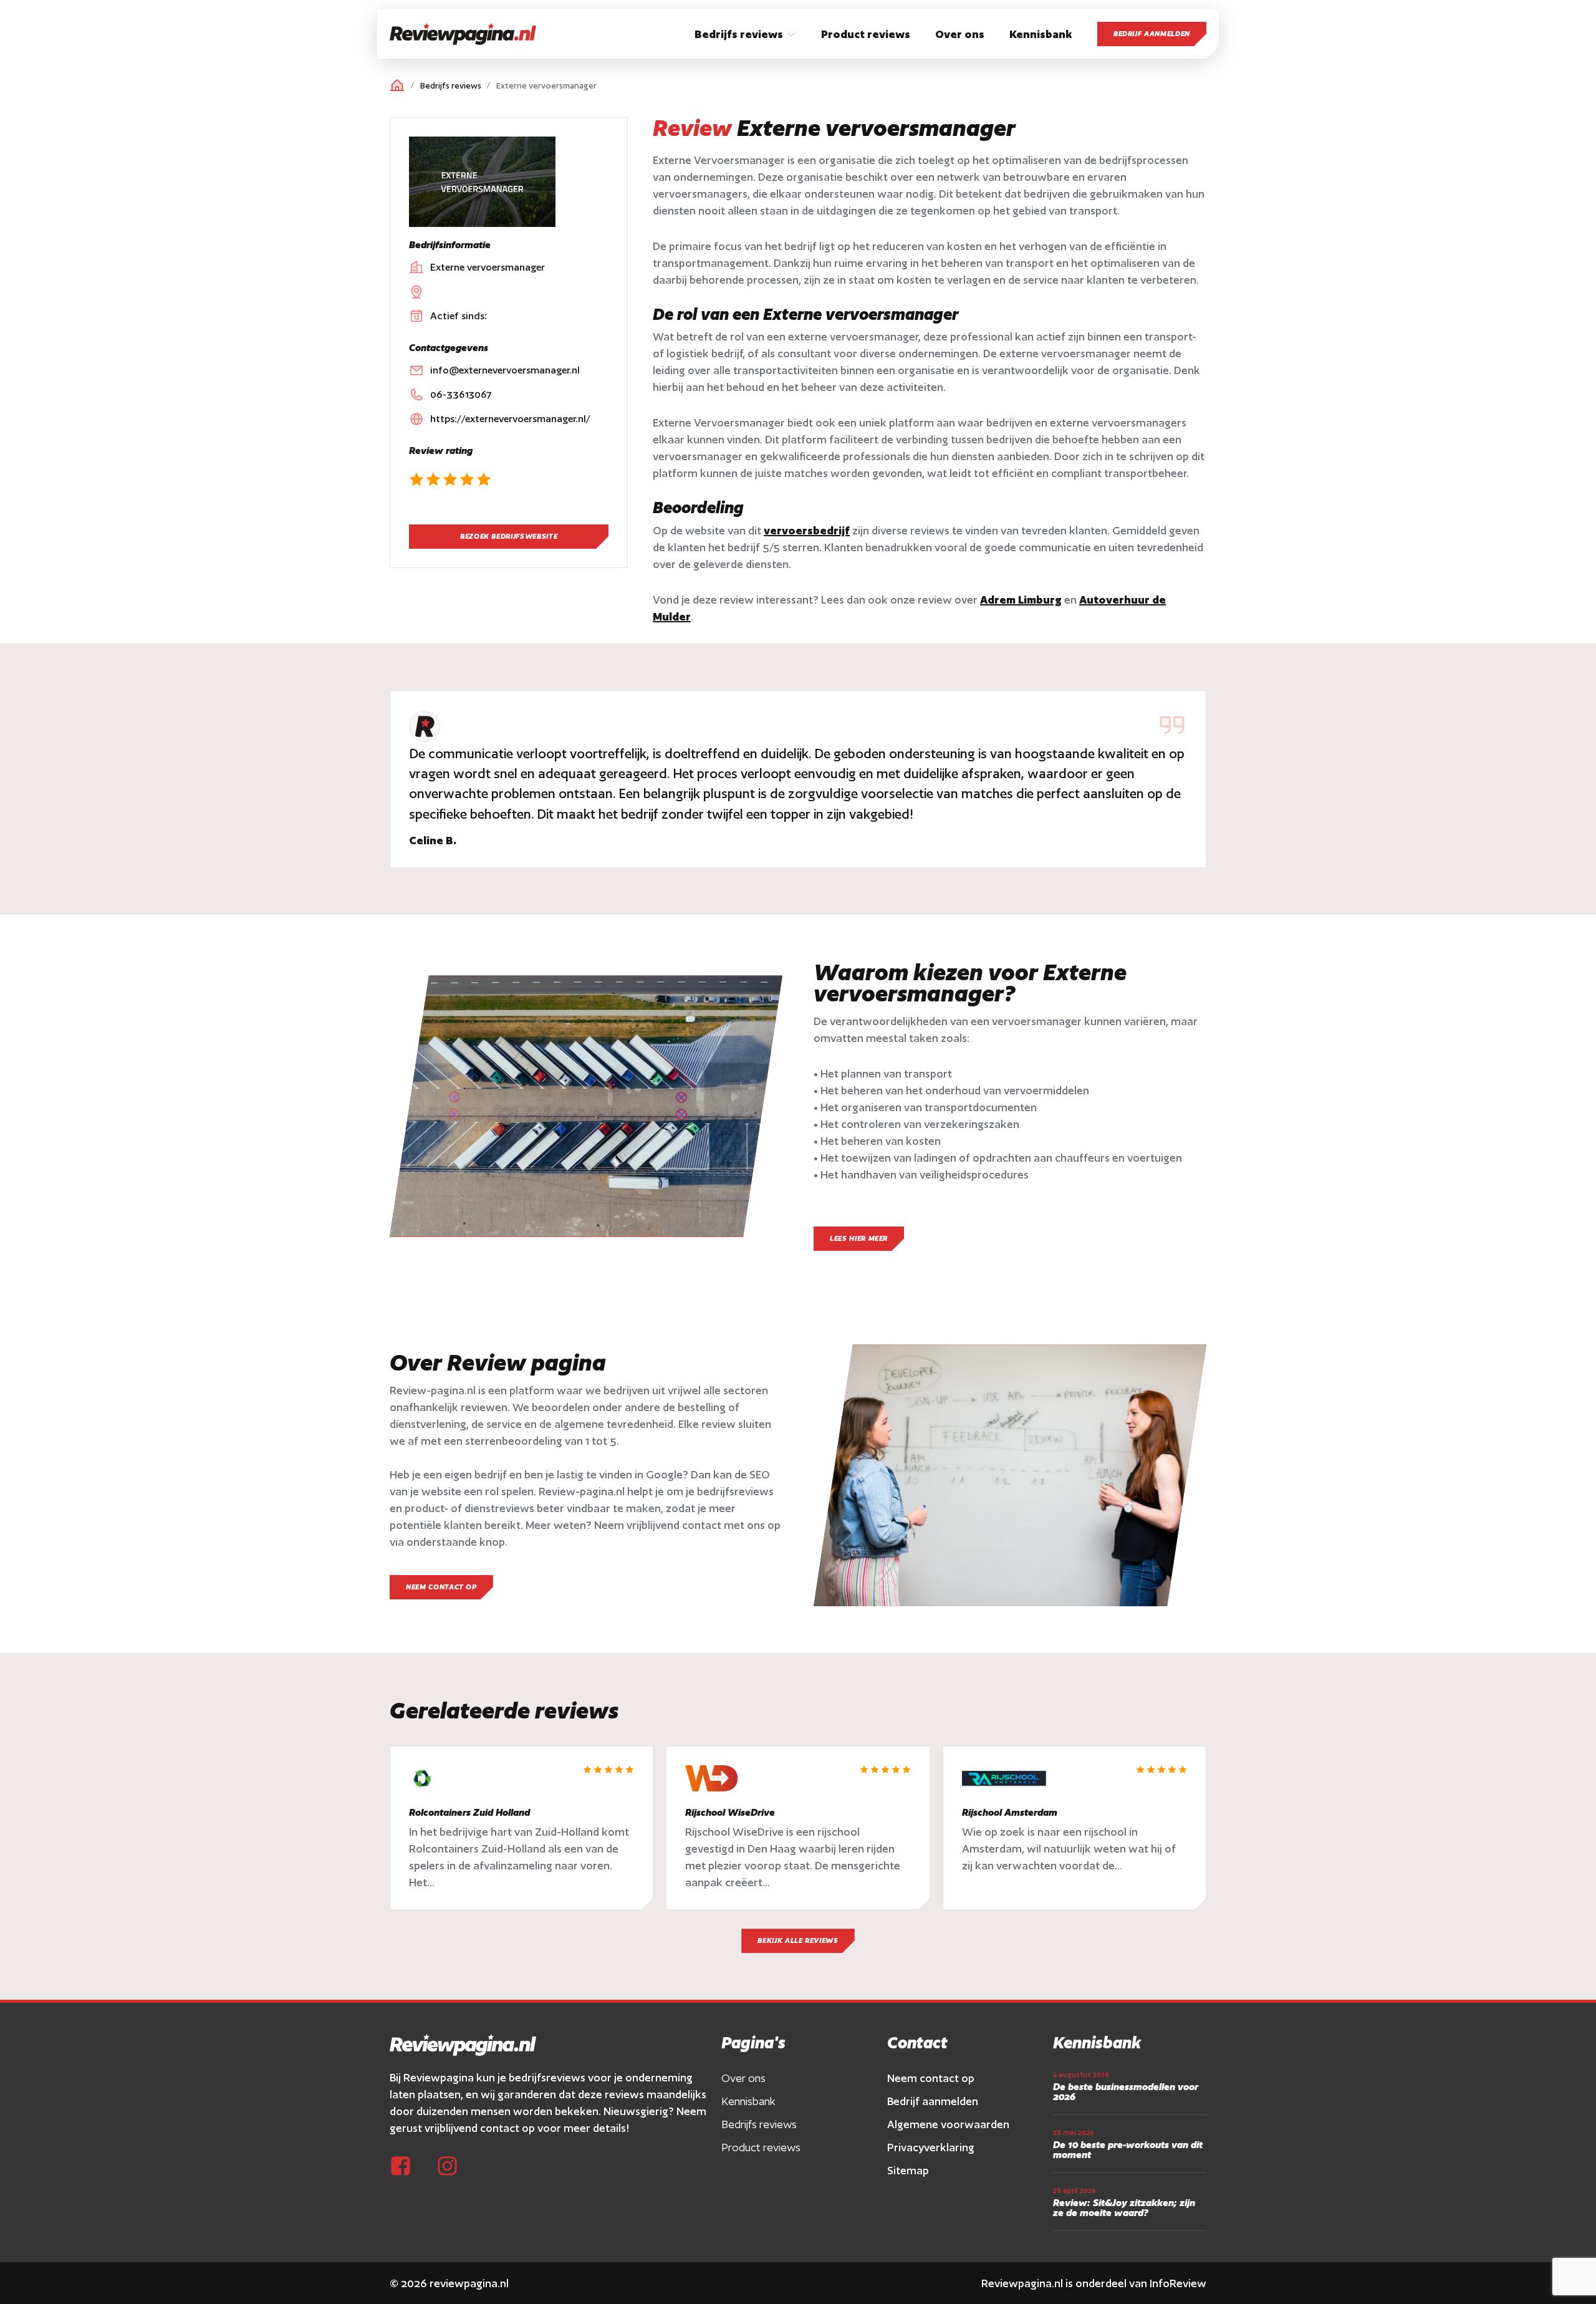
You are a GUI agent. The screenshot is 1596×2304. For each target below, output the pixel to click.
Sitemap (908, 2170)
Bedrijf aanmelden (1152, 34)
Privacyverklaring (931, 2147)
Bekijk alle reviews (798, 1940)
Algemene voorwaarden (948, 2124)
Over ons (743, 2078)
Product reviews (761, 2147)
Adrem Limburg (1021, 600)
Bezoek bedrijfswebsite (509, 536)
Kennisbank (748, 2101)
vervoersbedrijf (807, 530)
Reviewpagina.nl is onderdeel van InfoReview (1094, 2283)
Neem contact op (931, 2078)
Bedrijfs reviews (451, 86)
